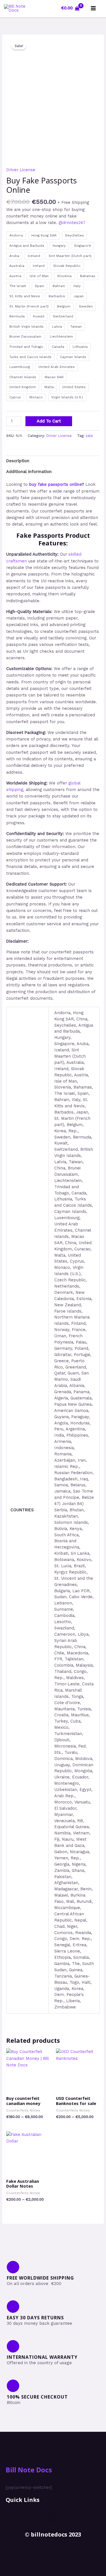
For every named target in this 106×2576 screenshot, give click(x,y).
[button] (53, 2518)
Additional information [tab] (29, 472)
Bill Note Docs (29, 2470)
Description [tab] (18, 461)
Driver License (21, 170)
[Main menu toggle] (93, 8)
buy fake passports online (55, 484)
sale (89, 436)
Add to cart (49, 421)
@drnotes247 (72, 223)
